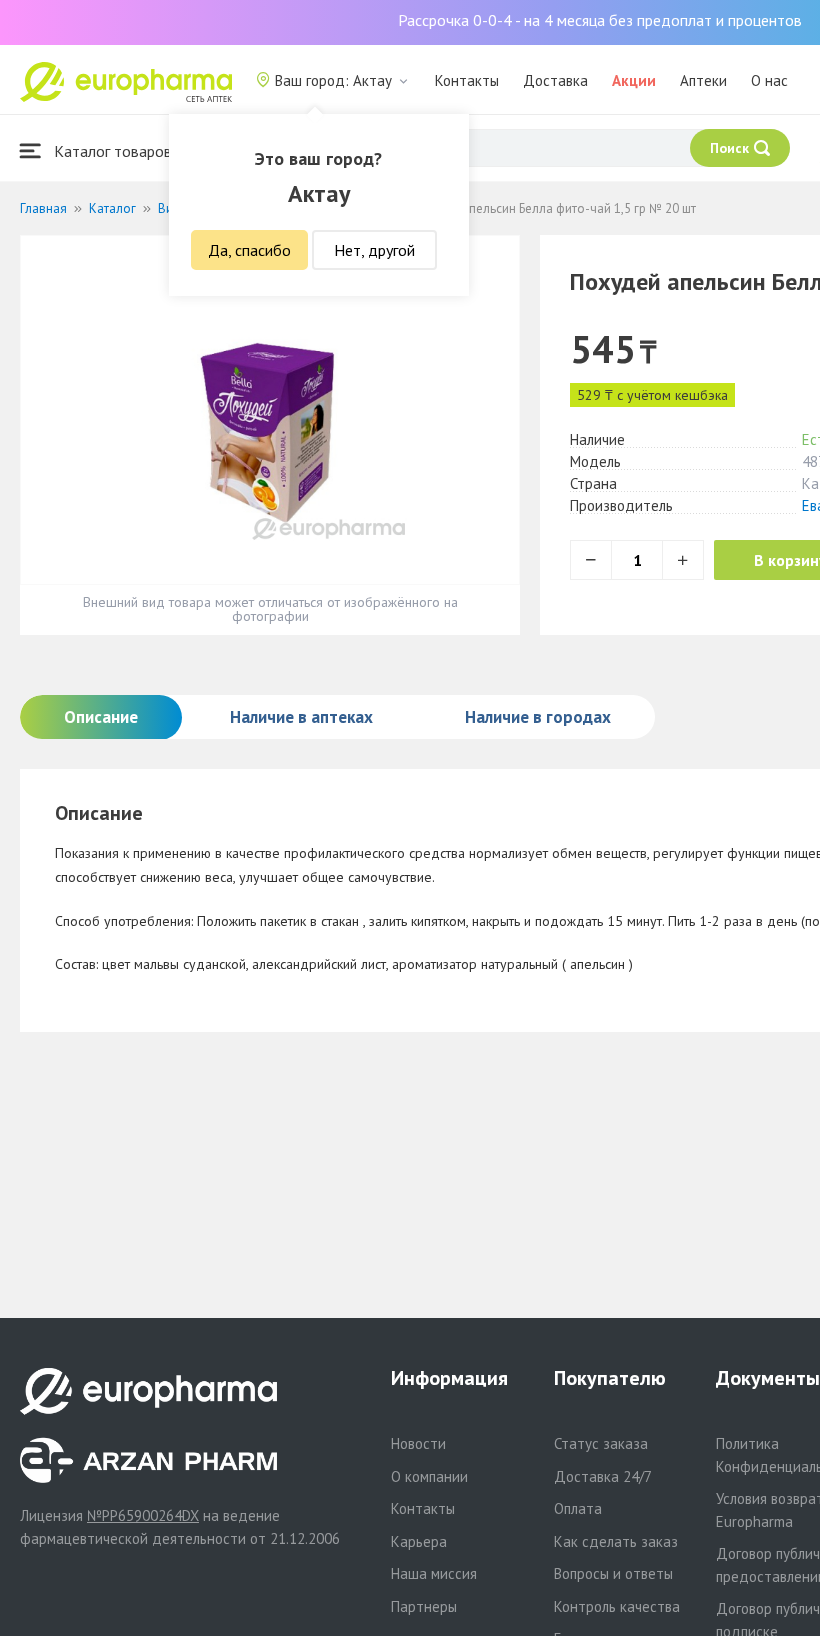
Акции (634, 80)
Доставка (555, 80)
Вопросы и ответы (613, 1573)
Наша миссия (434, 1573)
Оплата (578, 1508)
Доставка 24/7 (603, 1476)
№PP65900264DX (143, 1515)
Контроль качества (617, 1606)
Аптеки (703, 80)
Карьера (419, 1541)
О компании (429, 1476)
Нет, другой (374, 250)
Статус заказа (601, 1443)
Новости (418, 1443)
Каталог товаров (111, 151)
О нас (769, 80)
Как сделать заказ (616, 1541)
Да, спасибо (249, 250)
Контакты (467, 80)
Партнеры (424, 1606)
